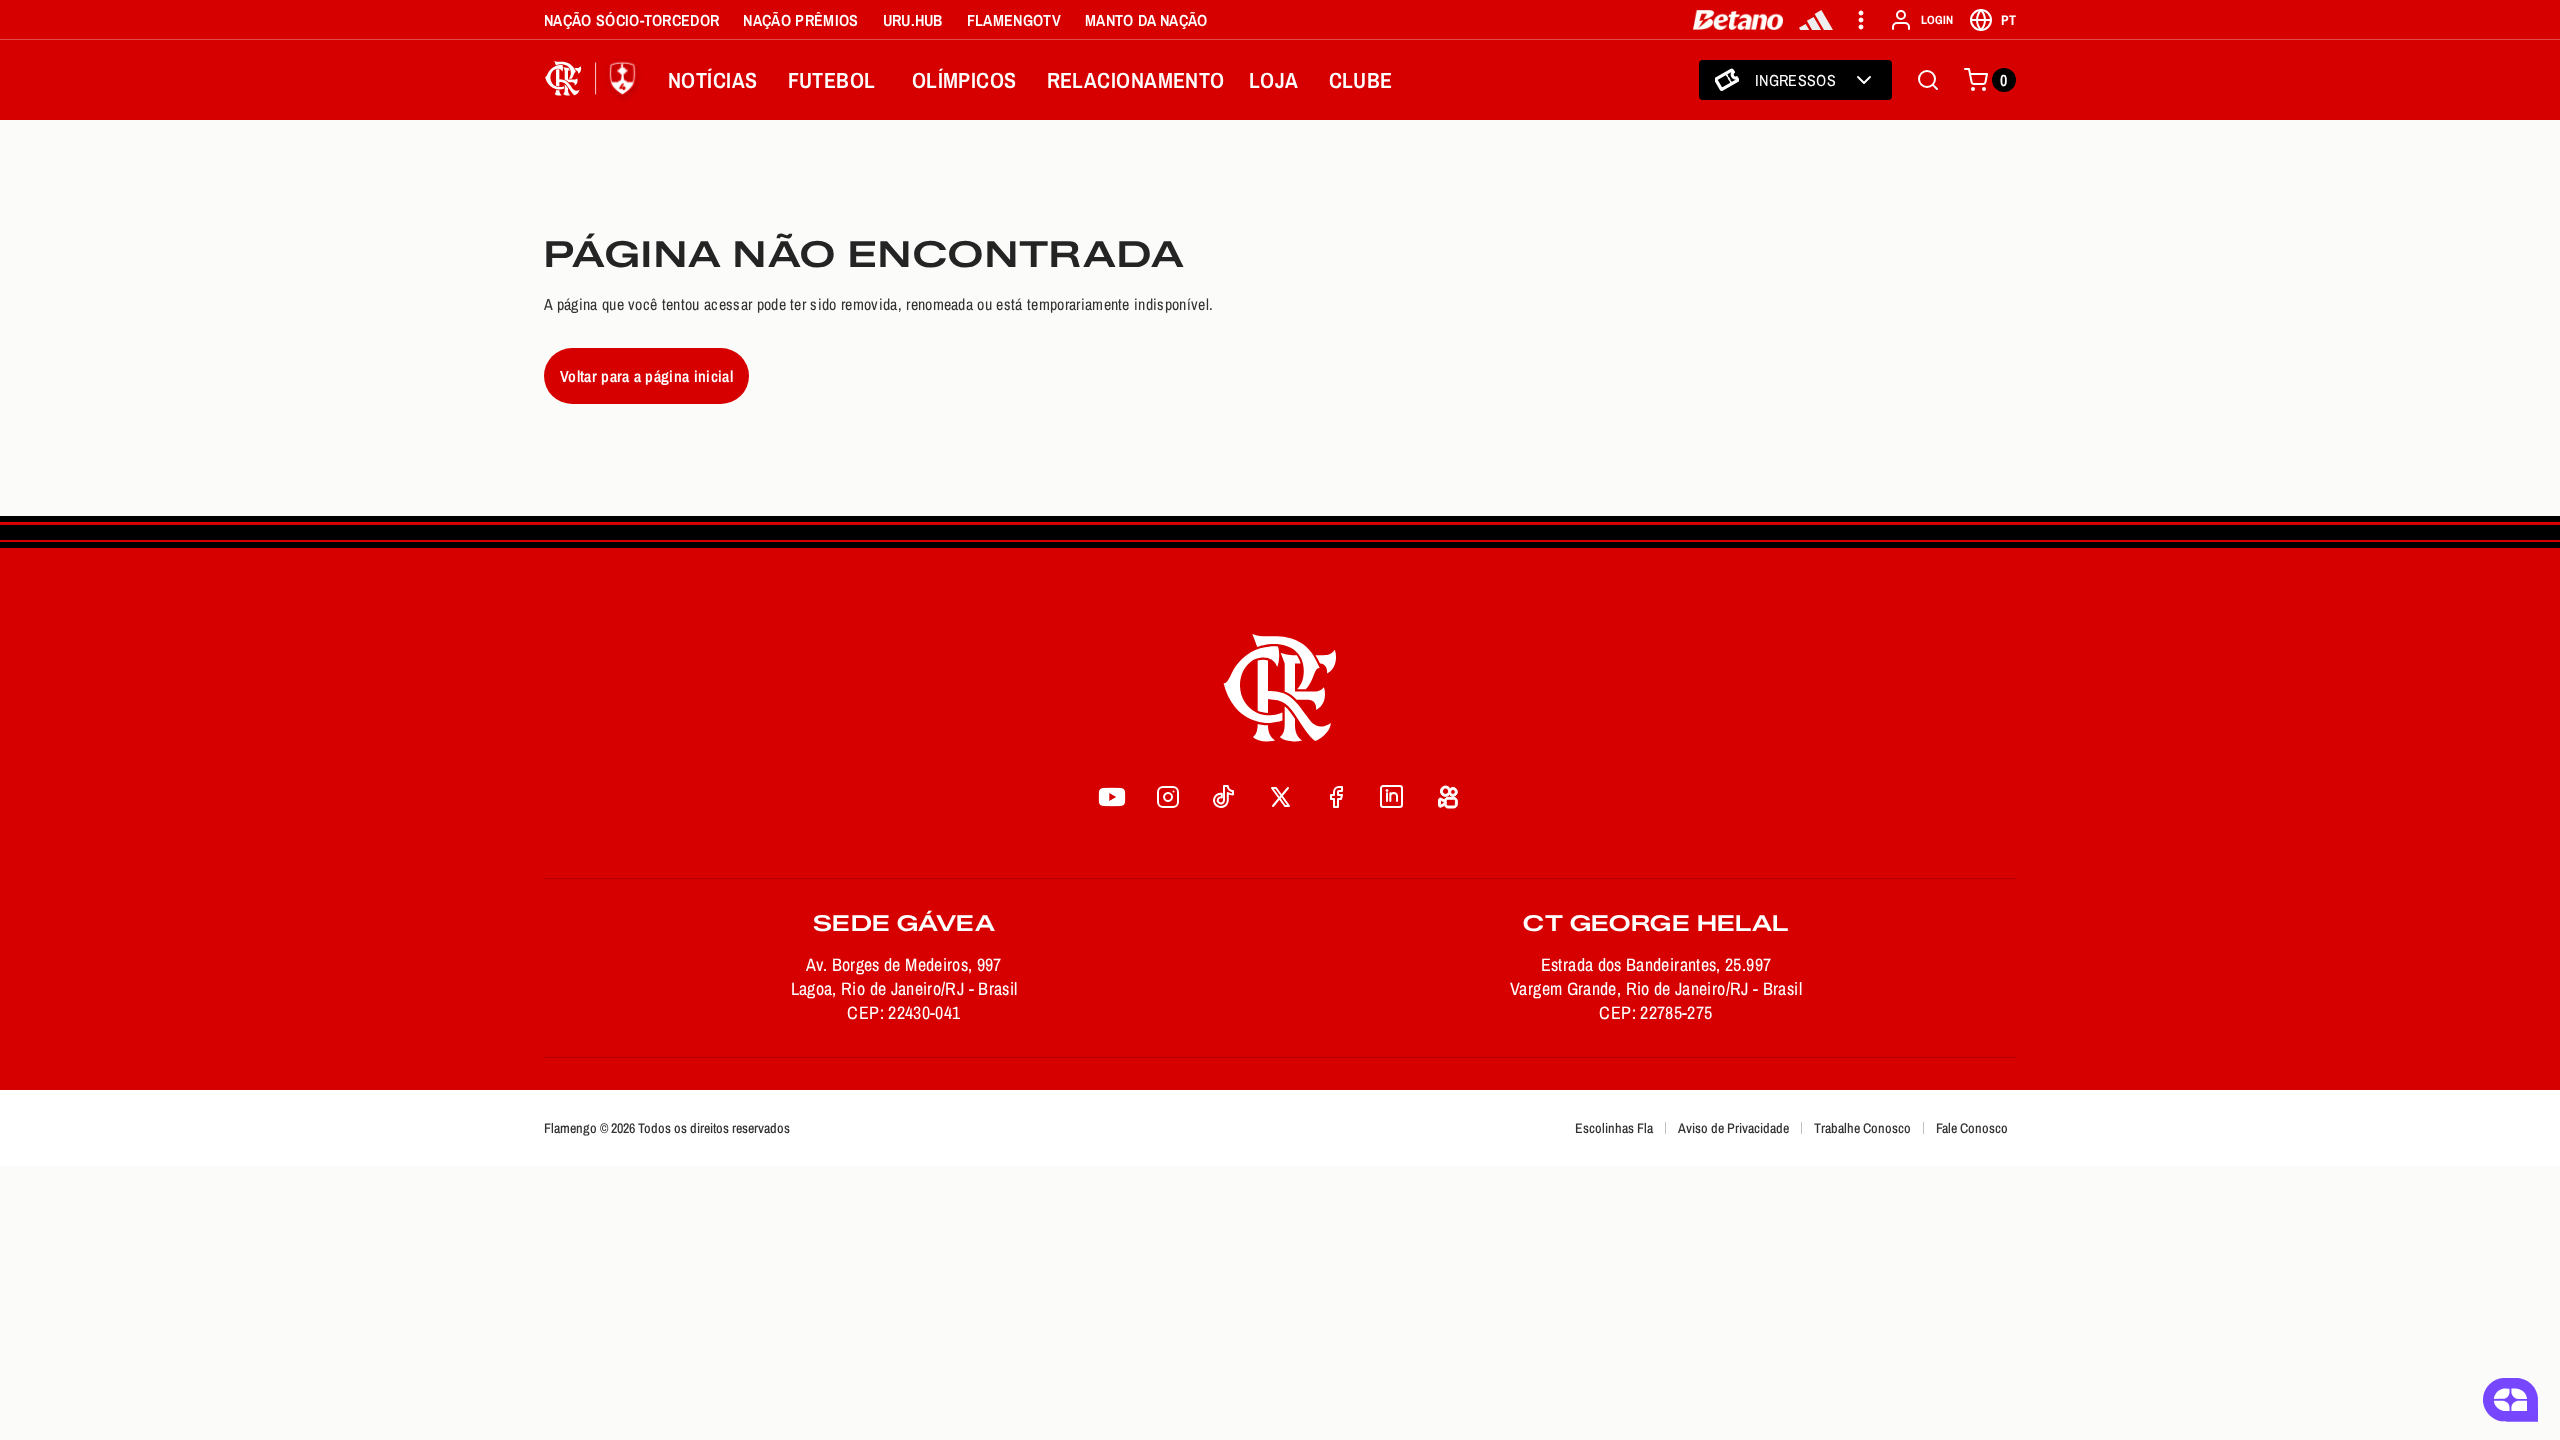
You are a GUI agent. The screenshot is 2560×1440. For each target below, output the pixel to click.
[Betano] (1738, 20)
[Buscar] (1928, 80)
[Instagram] (1168, 797)
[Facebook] (1336, 797)
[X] (1280, 797)
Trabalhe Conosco (1862, 1128)
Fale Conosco (1972, 1128)
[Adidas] (1816, 20)
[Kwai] (1448, 797)
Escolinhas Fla (1614, 1128)
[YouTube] (1112, 797)
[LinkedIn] (1392, 797)
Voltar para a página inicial (646, 376)
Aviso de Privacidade (1733, 1128)
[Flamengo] (594, 80)
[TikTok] (1224, 797)
